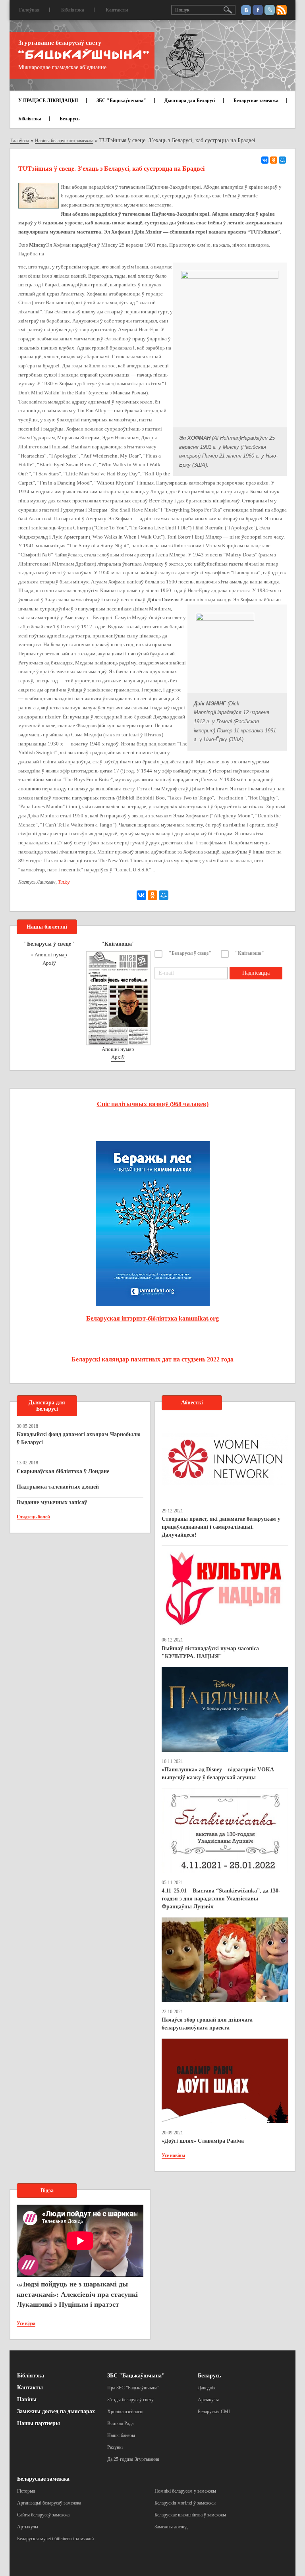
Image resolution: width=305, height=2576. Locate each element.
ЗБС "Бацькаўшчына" (121, 100)
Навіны (27, 2399)
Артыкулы (208, 2400)
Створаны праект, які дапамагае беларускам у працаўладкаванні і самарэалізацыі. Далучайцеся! (221, 1527)
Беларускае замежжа (256, 100)
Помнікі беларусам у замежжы (185, 2491)
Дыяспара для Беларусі (190, 100)
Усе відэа (26, 2323)
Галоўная (29, 10)
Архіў (49, 963)
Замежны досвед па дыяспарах (56, 2411)
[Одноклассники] (274, 160)
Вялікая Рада (120, 2423)
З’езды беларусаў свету (130, 2400)
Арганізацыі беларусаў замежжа (49, 2503)
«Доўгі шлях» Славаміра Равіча (203, 2141)
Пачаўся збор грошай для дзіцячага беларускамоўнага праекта (207, 2024)
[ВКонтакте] (265, 160)
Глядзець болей (33, 1517)
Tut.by (64, 882)
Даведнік (207, 2388)
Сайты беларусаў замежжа (43, 2515)
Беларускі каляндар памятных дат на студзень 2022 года (152, 1359)
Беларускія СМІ (214, 2412)
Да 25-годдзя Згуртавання (133, 2459)
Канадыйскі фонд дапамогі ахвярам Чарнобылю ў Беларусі (79, 1438)
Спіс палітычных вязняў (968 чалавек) (153, 1104)
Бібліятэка (73, 10)
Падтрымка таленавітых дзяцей (58, 1487)
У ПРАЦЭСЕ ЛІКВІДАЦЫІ (48, 100)
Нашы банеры (121, 2435)
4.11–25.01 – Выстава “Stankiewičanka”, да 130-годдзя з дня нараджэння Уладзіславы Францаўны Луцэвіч (221, 1899)
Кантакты (117, 10)
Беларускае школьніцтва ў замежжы (190, 2515)
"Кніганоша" (250, 953)
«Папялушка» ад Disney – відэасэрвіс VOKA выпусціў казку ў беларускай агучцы (218, 1774)
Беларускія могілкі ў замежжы (185, 2503)
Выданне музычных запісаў (52, 1502)
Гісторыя (26, 2491)
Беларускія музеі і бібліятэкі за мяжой (55, 2539)
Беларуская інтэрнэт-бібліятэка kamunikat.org (152, 1318)
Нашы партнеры (39, 2423)
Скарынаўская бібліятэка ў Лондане (63, 1471)
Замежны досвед (171, 2527)
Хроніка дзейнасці (125, 2412)
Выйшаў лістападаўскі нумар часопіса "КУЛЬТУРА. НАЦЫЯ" (210, 1652)
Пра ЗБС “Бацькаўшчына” (133, 2388)
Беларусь (69, 119)
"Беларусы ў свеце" (190, 953)
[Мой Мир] (282, 160)
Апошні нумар (51, 955)
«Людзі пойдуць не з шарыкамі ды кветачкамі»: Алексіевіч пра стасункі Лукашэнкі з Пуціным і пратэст (77, 2294)
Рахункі (115, 2447)
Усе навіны (173, 2155)
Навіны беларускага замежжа (64, 141)
